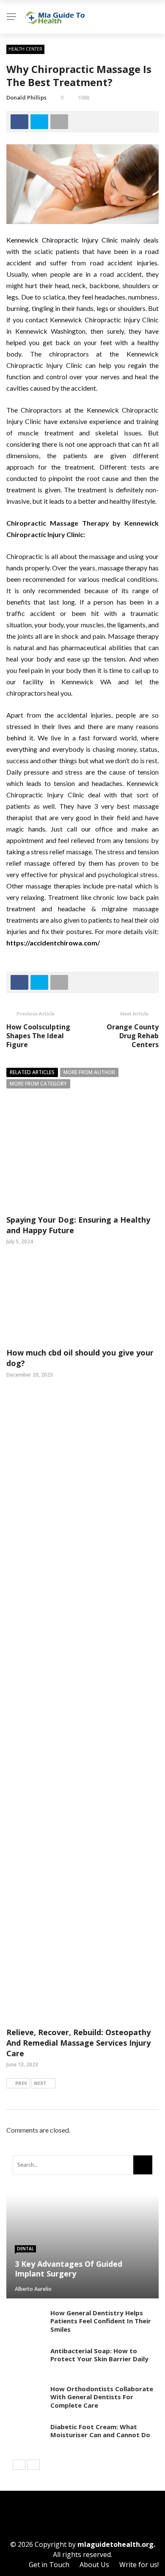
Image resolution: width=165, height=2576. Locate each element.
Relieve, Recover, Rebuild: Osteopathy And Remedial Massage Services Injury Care (78, 2043)
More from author (89, 1072)
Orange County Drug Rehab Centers (133, 1036)
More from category (38, 1084)
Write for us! (139, 2565)
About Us (94, 2565)
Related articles (32, 1072)
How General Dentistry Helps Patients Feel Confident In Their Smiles (101, 2321)
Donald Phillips (26, 97)
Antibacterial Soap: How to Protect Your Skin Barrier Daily (99, 2355)
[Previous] (19, 2465)
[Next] (33, 2465)
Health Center (25, 49)
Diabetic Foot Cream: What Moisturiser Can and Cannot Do (100, 2431)
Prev (21, 2083)
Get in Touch (49, 2565)
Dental (25, 2249)
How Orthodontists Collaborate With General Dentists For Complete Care (102, 2397)
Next (40, 2083)
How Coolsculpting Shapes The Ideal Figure (38, 1036)
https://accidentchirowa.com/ (53, 943)
